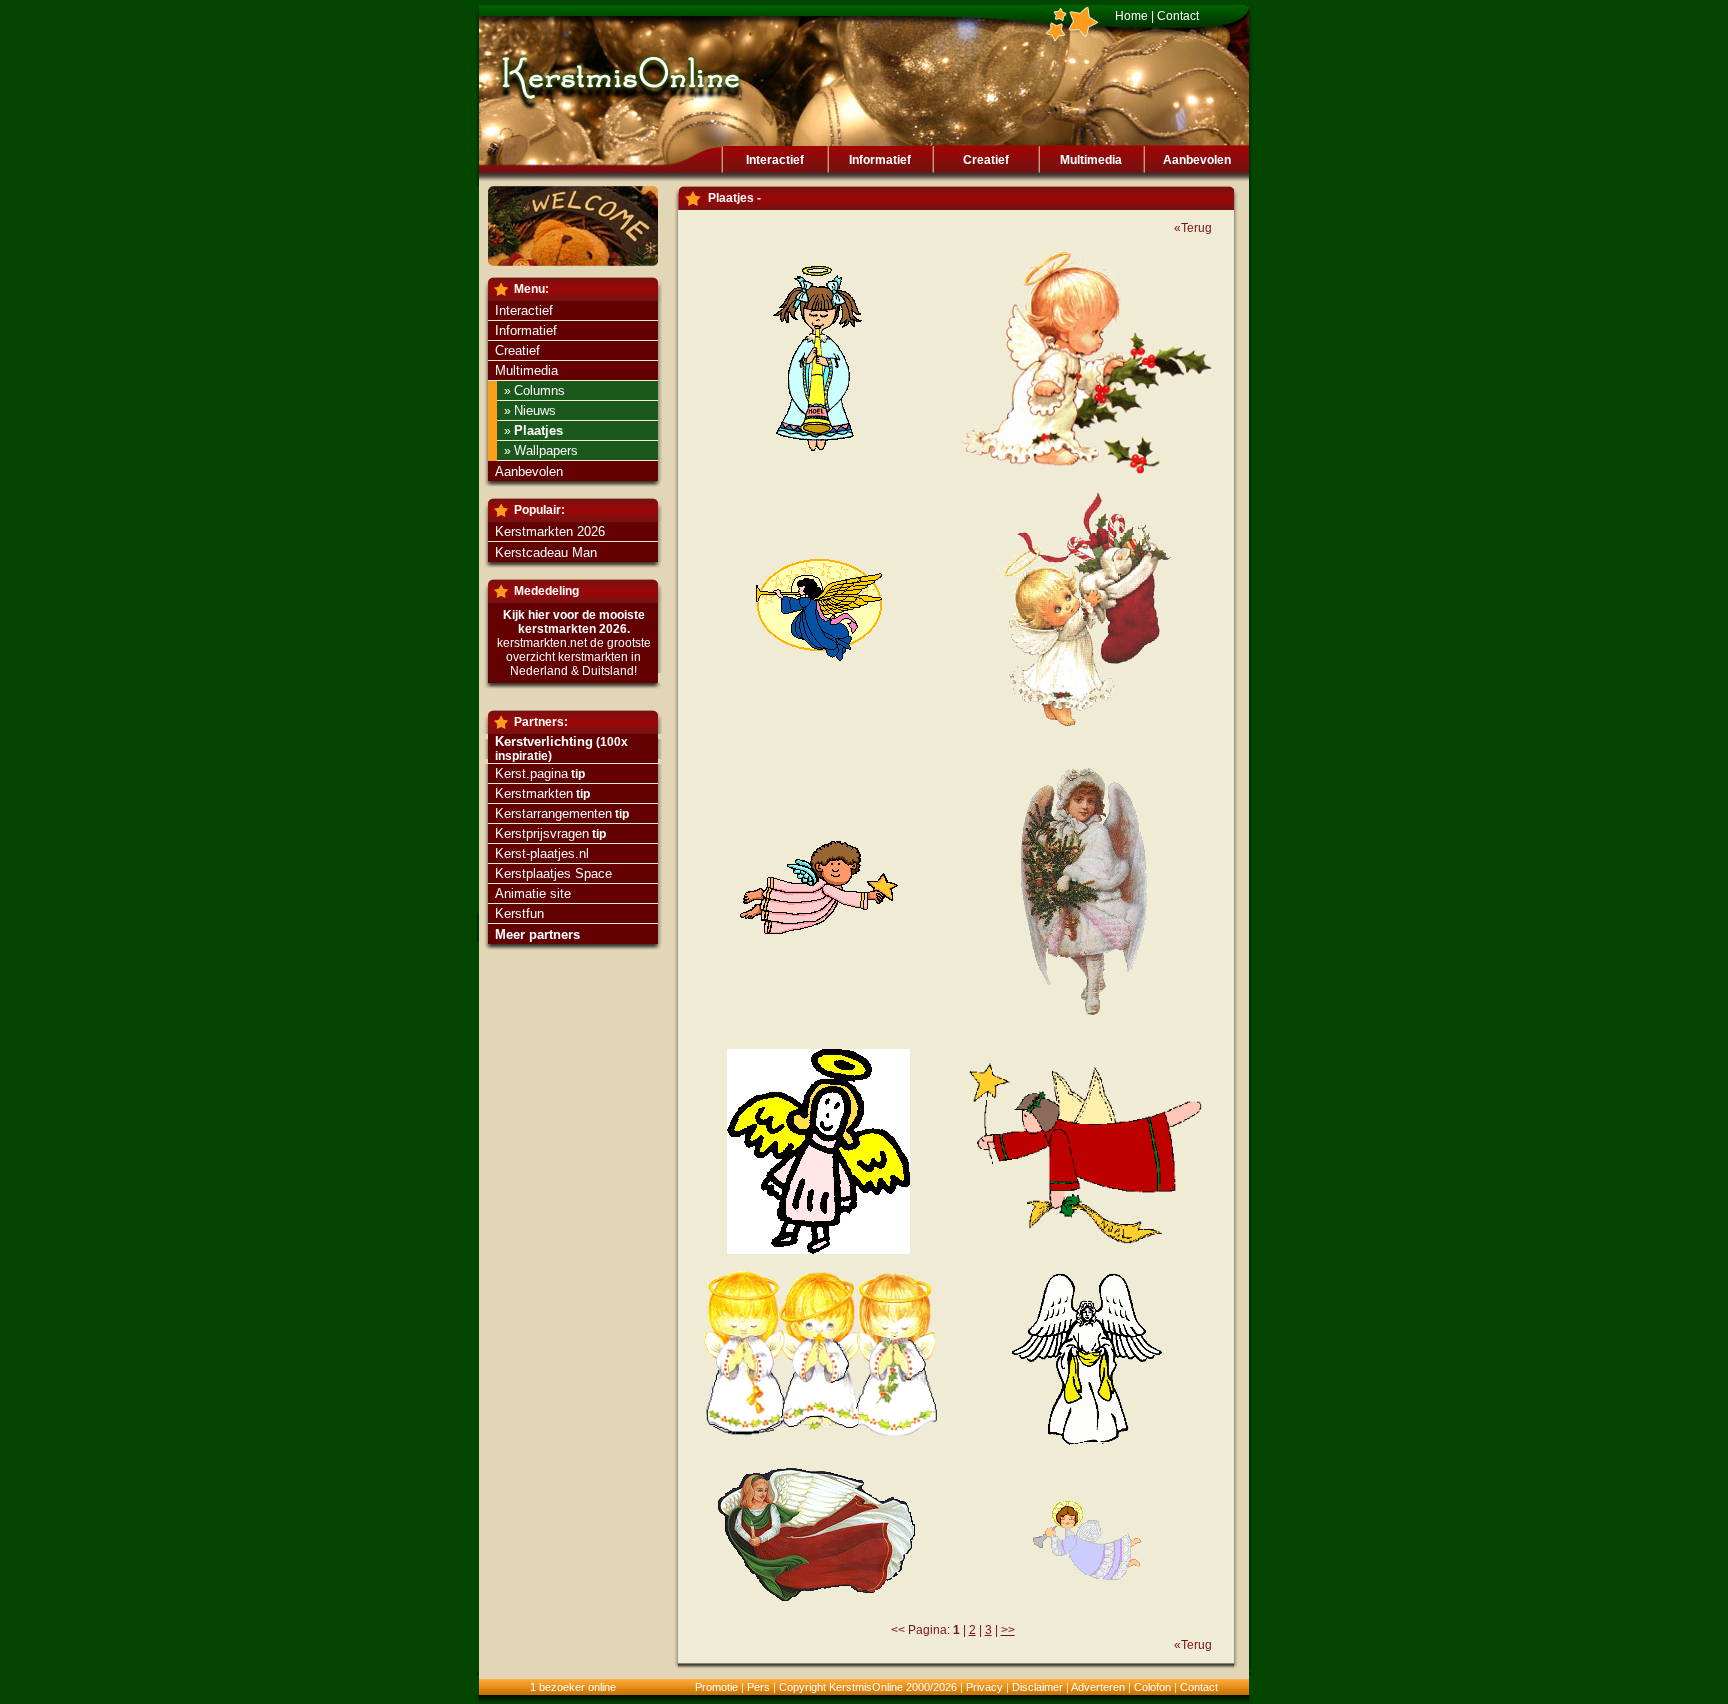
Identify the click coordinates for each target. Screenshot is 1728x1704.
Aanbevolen (1197, 160)
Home (1131, 16)
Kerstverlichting (544, 741)
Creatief (986, 160)
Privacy (984, 1687)
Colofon (1152, 1687)
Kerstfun (519, 913)
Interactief (775, 160)
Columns (539, 390)
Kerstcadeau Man (546, 552)
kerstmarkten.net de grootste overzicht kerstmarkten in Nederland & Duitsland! (574, 657)
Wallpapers (546, 450)
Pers (758, 1687)
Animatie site (533, 893)
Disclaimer (1037, 1687)
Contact (1178, 16)
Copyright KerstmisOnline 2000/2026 (868, 1687)
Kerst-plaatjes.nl (542, 853)
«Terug (1193, 228)
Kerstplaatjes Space (553, 873)
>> (1008, 1630)
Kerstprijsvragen (542, 833)
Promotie (716, 1687)
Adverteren (1098, 1687)
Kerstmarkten (534, 793)
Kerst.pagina (531, 773)
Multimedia (1091, 160)
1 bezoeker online (573, 1687)
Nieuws (535, 410)
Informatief (880, 160)
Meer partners (537, 934)
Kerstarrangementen (553, 813)
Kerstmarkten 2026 (550, 531)
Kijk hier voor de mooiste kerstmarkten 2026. (574, 622)
